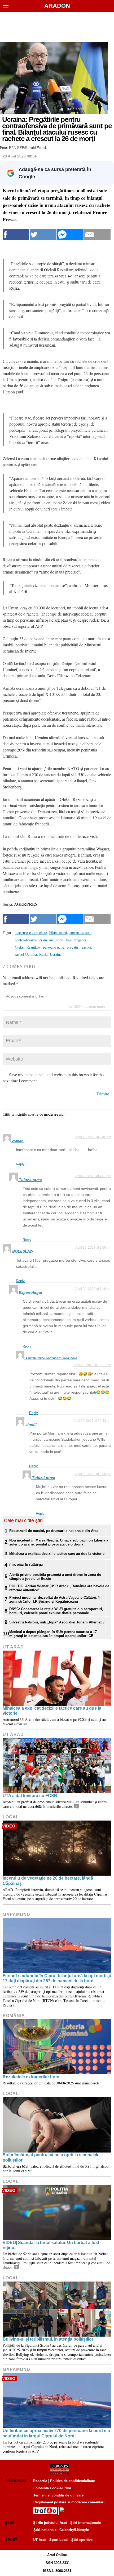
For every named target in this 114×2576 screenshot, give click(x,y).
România (14, 2016)
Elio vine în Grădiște (26, 1565)
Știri (10, 2523)
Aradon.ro (16, 2481)
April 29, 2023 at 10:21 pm (92, 1365)
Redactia (40, 2481)
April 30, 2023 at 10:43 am (92, 1421)
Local (11, 1817)
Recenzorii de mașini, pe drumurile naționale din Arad (54, 1531)
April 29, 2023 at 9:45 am (93, 1137)
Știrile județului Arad (50, 2523)
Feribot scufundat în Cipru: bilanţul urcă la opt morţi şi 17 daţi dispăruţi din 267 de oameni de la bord (57, 1978)
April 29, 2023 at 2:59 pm (93, 1248)
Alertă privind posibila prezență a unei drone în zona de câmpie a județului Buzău (55, 1577)
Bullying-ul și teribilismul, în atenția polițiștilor (48, 2339)
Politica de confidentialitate (73, 2481)
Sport (11, 2540)
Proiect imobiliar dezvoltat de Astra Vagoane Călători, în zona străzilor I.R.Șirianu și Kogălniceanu (55, 1599)
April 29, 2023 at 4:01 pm (93, 1176)
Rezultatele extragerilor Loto (31, 2077)
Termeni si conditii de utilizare (58, 2495)
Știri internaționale (85, 2523)
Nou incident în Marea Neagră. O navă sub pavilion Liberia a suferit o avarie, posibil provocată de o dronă (59, 1542)
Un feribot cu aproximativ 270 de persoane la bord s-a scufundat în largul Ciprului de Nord (56, 2433)
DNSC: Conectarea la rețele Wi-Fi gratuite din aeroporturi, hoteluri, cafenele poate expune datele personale (56, 1611)
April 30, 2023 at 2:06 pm (93, 1474)
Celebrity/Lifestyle (74, 2530)
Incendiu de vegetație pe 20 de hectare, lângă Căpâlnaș (48, 1881)
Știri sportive (82, 2540)
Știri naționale (45, 2530)
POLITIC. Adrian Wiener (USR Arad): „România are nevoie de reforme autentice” (59, 1588)
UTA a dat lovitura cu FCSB (30, 1796)
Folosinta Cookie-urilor (52, 2488)
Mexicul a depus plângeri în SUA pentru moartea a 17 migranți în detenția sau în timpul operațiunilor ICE (53, 1634)
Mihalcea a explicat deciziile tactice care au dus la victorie (57, 1554)
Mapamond (16, 1915)
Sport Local (59, 2540)
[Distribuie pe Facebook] (16, 234)
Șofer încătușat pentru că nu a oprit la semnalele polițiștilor (51, 2157)
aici (62, 1114)
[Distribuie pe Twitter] (43, 234)
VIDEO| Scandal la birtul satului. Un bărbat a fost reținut (51, 2245)
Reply (20, 1164)
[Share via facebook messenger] (70, 234)
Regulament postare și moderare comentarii (69, 2502)
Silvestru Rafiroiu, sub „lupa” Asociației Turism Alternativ (57, 1622)
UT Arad (13, 1647)
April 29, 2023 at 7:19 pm (93, 1289)
